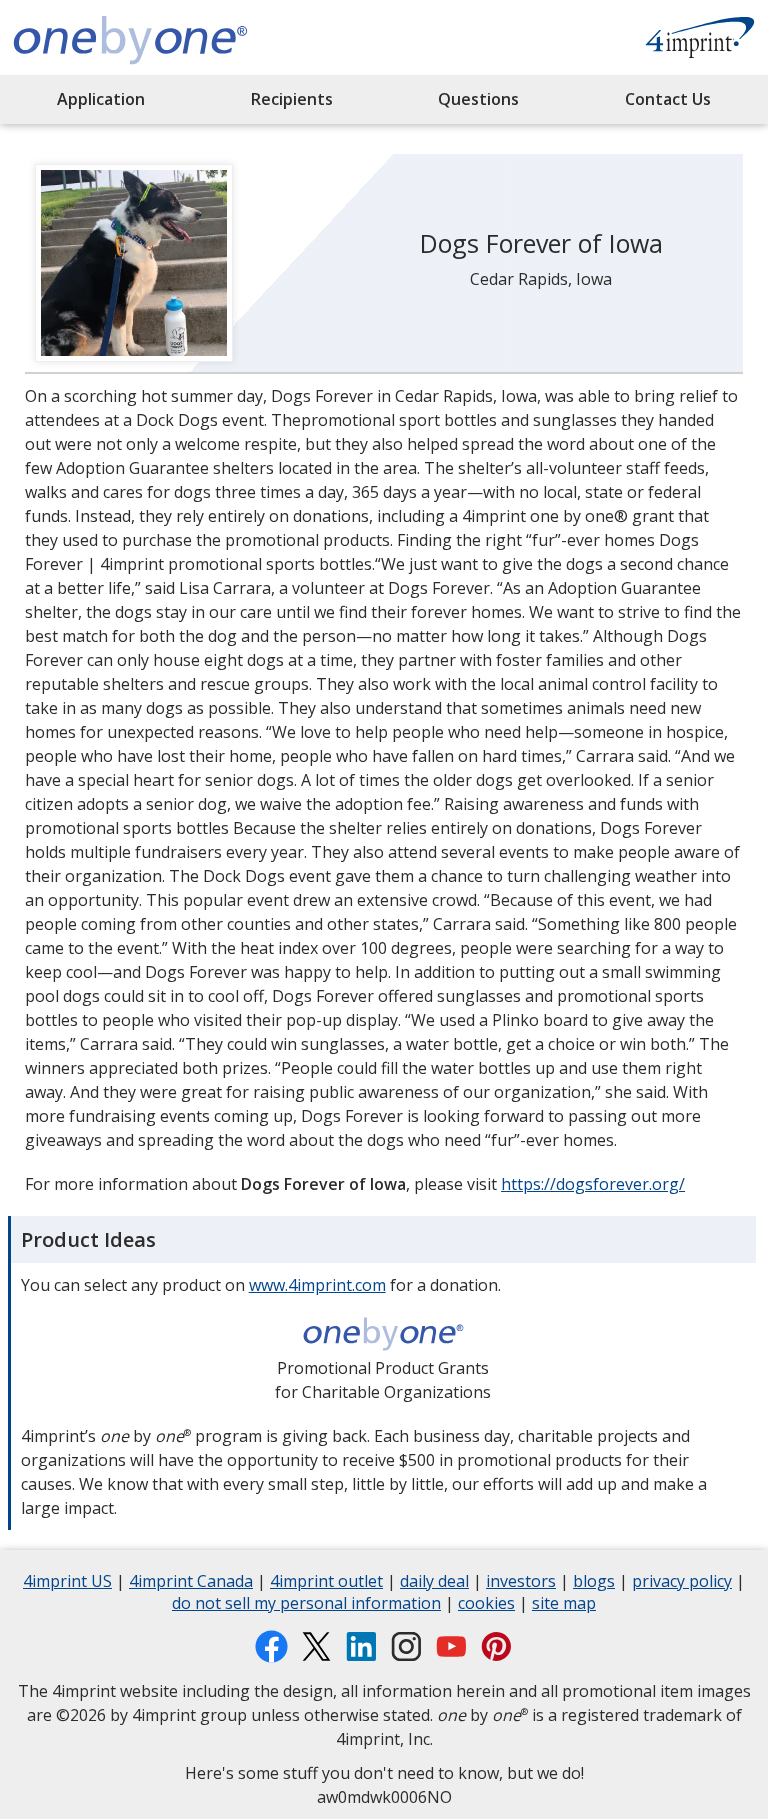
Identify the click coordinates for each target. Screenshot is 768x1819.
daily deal (434, 1583)
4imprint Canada (191, 1583)
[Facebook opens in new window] (271, 1646)
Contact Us (668, 99)
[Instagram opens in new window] (406, 1646)
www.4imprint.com (317, 1285)
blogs (594, 1583)
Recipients (292, 99)
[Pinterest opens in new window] (496, 1646)
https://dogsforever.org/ (593, 1184)
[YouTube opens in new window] (451, 1646)
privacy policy (682, 1583)
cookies (486, 1605)
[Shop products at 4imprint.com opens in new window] (700, 40)
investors (521, 1583)
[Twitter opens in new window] (316, 1646)
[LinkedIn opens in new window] (361, 1646)
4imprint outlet (326, 1583)
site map (564, 1605)
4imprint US (67, 1583)
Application (101, 99)
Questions (478, 99)
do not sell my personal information (306, 1605)
